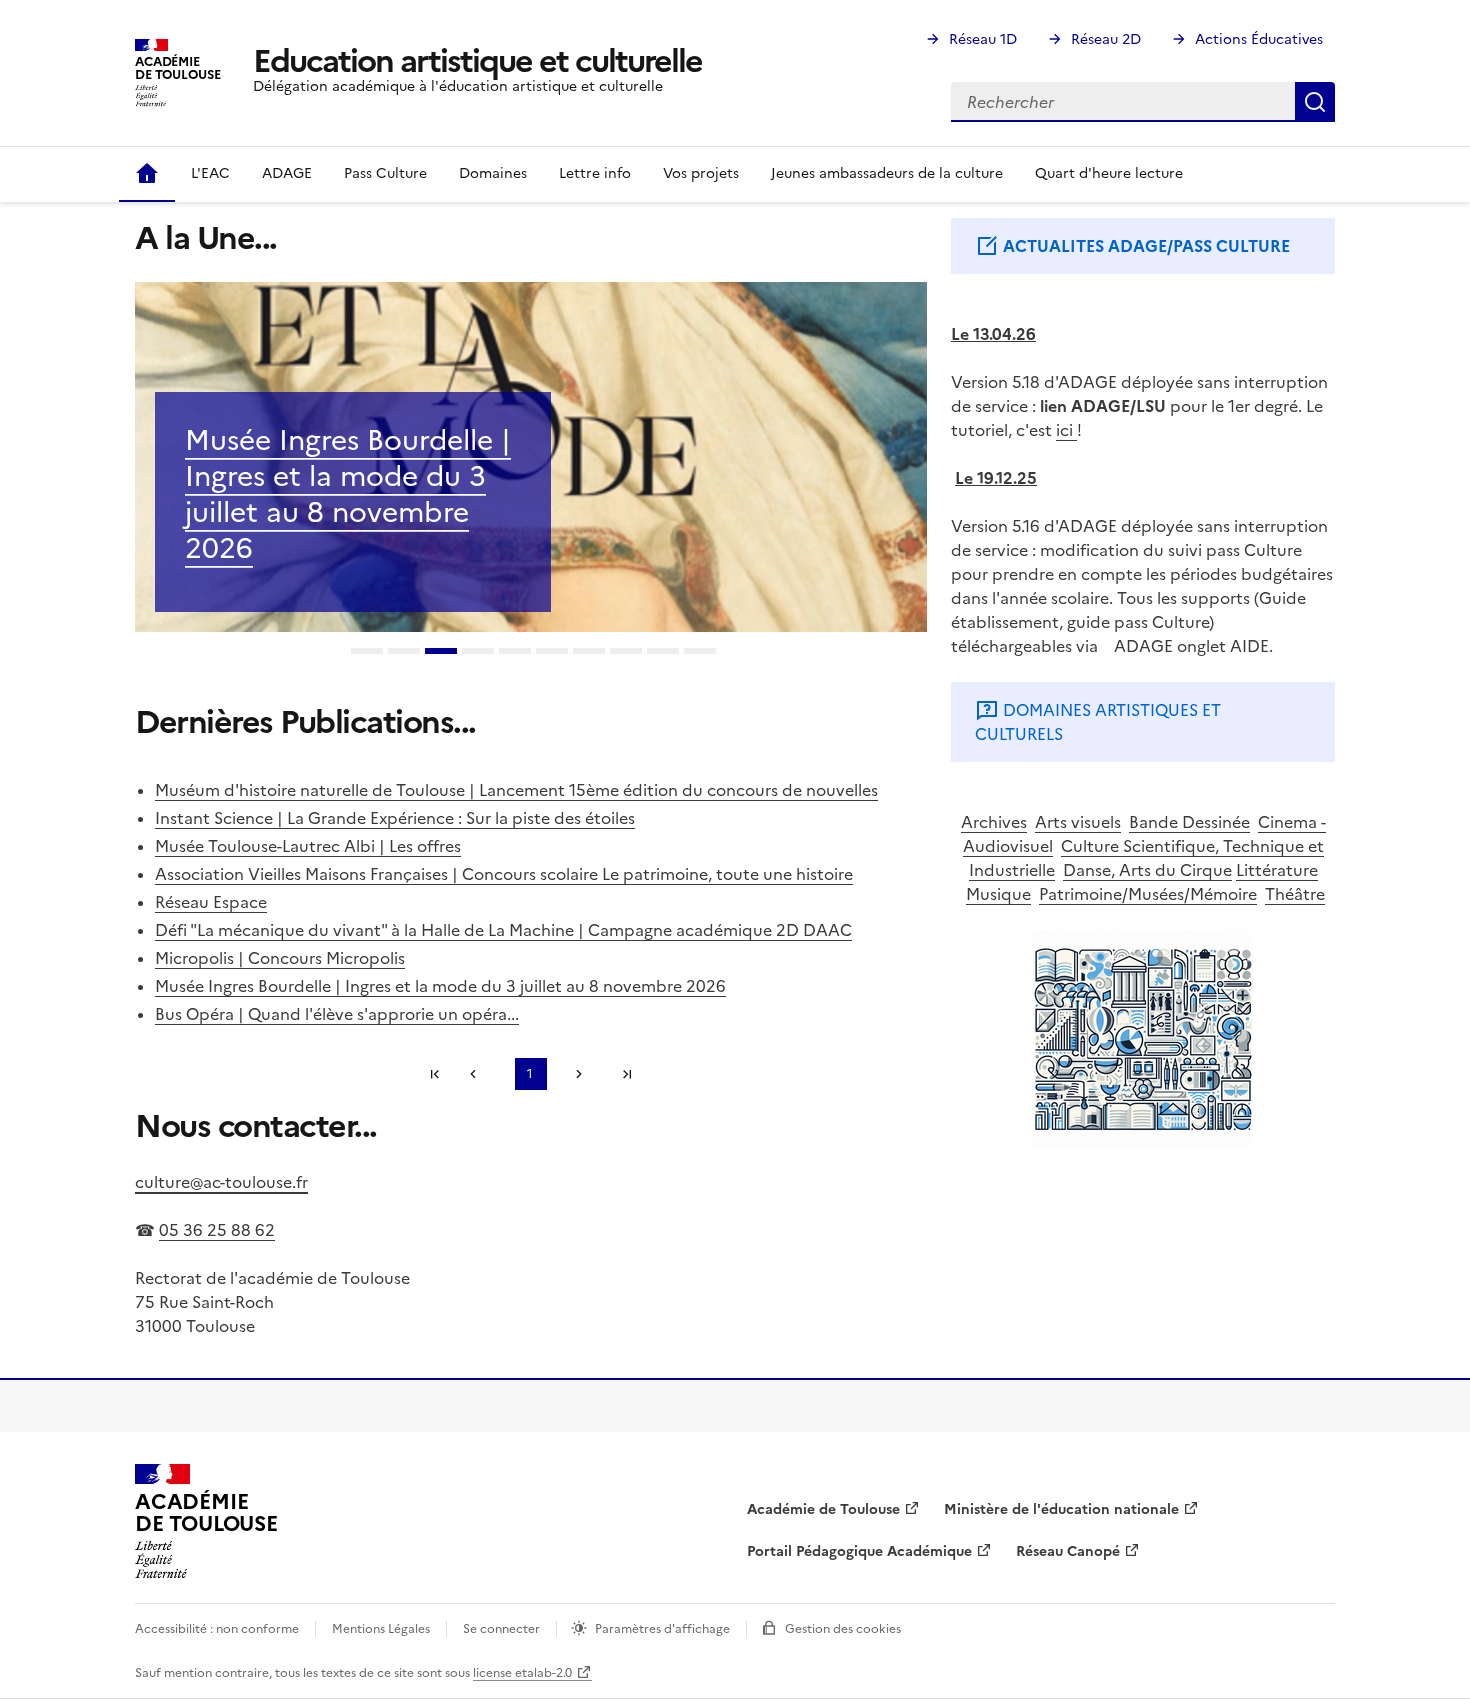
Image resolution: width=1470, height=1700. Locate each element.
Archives (994, 822)
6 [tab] (552, 653)
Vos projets (701, 173)
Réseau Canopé (1068, 1551)
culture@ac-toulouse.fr (221, 1182)
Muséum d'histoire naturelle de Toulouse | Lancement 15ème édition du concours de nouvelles (516, 790)
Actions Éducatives (1259, 39)
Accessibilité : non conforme (217, 1629)
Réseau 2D (1106, 39)
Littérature (1277, 870)
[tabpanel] (531, 457)
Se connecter (501, 1629)
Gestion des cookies (843, 1629)
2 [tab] (404, 653)
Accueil (147, 174)
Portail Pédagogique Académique (859, 1551)
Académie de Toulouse (823, 1509)
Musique (998, 894)
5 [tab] (515, 653)
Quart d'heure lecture (1109, 173)
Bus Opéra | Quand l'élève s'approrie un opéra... (337, 1014)
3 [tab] (441, 653)
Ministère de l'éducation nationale (1061, 1509)
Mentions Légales (381, 1629)
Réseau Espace (211, 902)
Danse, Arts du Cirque (1147, 870)
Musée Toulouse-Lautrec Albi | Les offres (308, 846)
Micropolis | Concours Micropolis (280, 958)
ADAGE (287, 173)
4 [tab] (478, 653)
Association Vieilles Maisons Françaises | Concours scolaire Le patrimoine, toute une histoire (504, 874)
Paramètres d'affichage (662, 1629)
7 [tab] (589, 653)
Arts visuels (1078, 822)
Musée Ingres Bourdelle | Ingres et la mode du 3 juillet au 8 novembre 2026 (348, 494)
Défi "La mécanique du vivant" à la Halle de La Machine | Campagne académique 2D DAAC (503, 930)
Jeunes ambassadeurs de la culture (887, 173)
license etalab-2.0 (522, 1673)
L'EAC (210, 173)
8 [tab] (626, 653)
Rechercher (1315, 102)
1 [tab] (367, 653)
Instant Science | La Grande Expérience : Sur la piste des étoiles (395, 818)
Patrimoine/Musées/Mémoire (1148, 894)
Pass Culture (385, 173)
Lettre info (595, 173)
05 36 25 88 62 (217, 1230)
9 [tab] (663, 653)
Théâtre (1295, 894)
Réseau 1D (983, 39)
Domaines (493, 173)
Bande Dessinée (1189, 822)
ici (1066, 430)
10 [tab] (700, 653)
